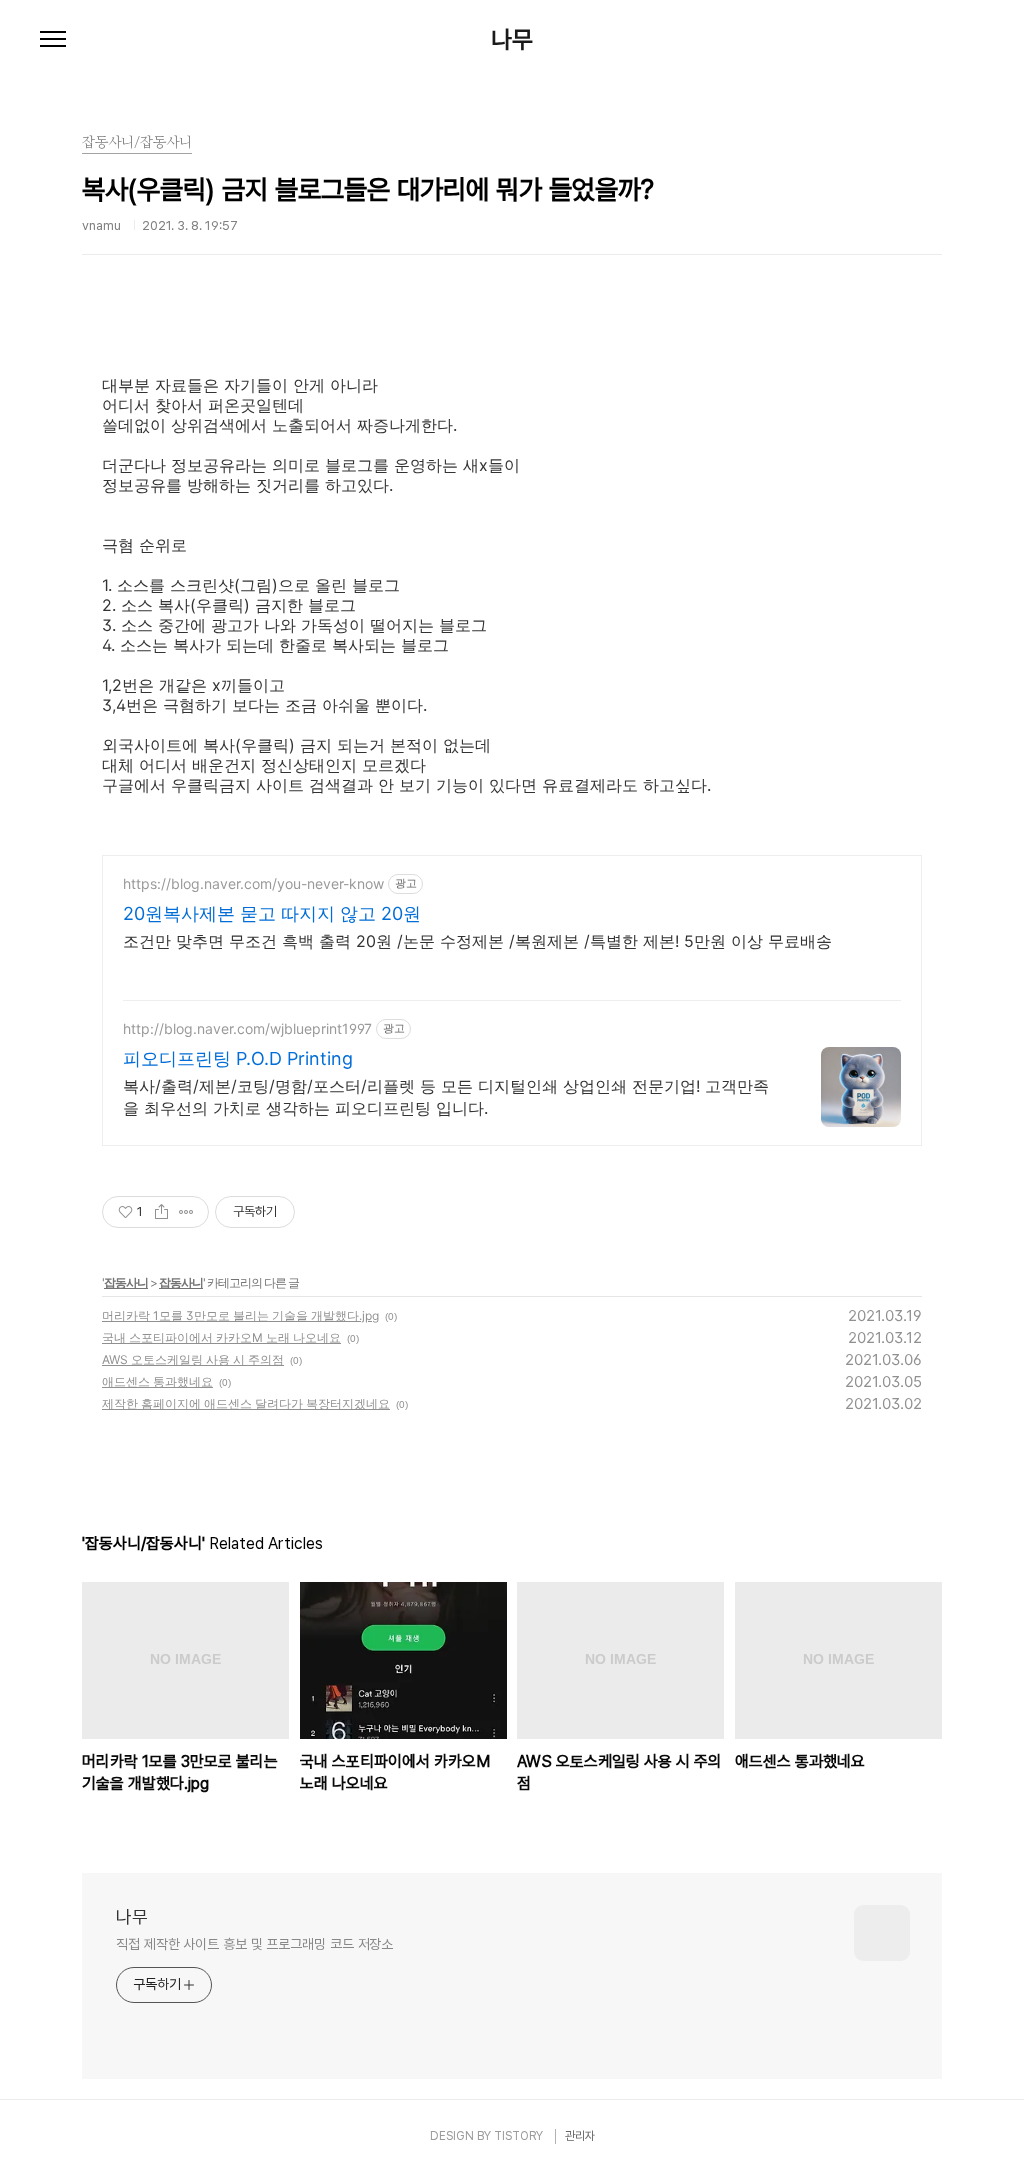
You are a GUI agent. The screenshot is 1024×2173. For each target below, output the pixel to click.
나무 (512, 40)
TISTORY (518, 2136)
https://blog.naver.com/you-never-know (253, 883)
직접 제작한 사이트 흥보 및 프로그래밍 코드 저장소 (254, 1944)
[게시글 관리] (186, 1212)
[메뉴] (53, 40)
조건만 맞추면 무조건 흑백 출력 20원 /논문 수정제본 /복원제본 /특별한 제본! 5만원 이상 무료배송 (477, 941)
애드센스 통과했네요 (157, 1381)
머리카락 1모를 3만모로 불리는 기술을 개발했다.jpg (240, 1315)
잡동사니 (126, 1282)
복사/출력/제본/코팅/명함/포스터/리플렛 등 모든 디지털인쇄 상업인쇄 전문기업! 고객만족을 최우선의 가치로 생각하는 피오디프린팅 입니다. (446, 1097)
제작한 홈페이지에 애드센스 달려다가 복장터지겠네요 (246, 1403)
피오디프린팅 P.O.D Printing (238, 1058)
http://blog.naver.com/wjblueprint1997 (247, 1028)
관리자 (580, 2136)
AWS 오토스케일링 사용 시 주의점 (193, 1359)
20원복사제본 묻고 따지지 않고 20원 (272, 913)
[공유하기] (161, 1212)
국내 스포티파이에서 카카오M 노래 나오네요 (221, 1337)
